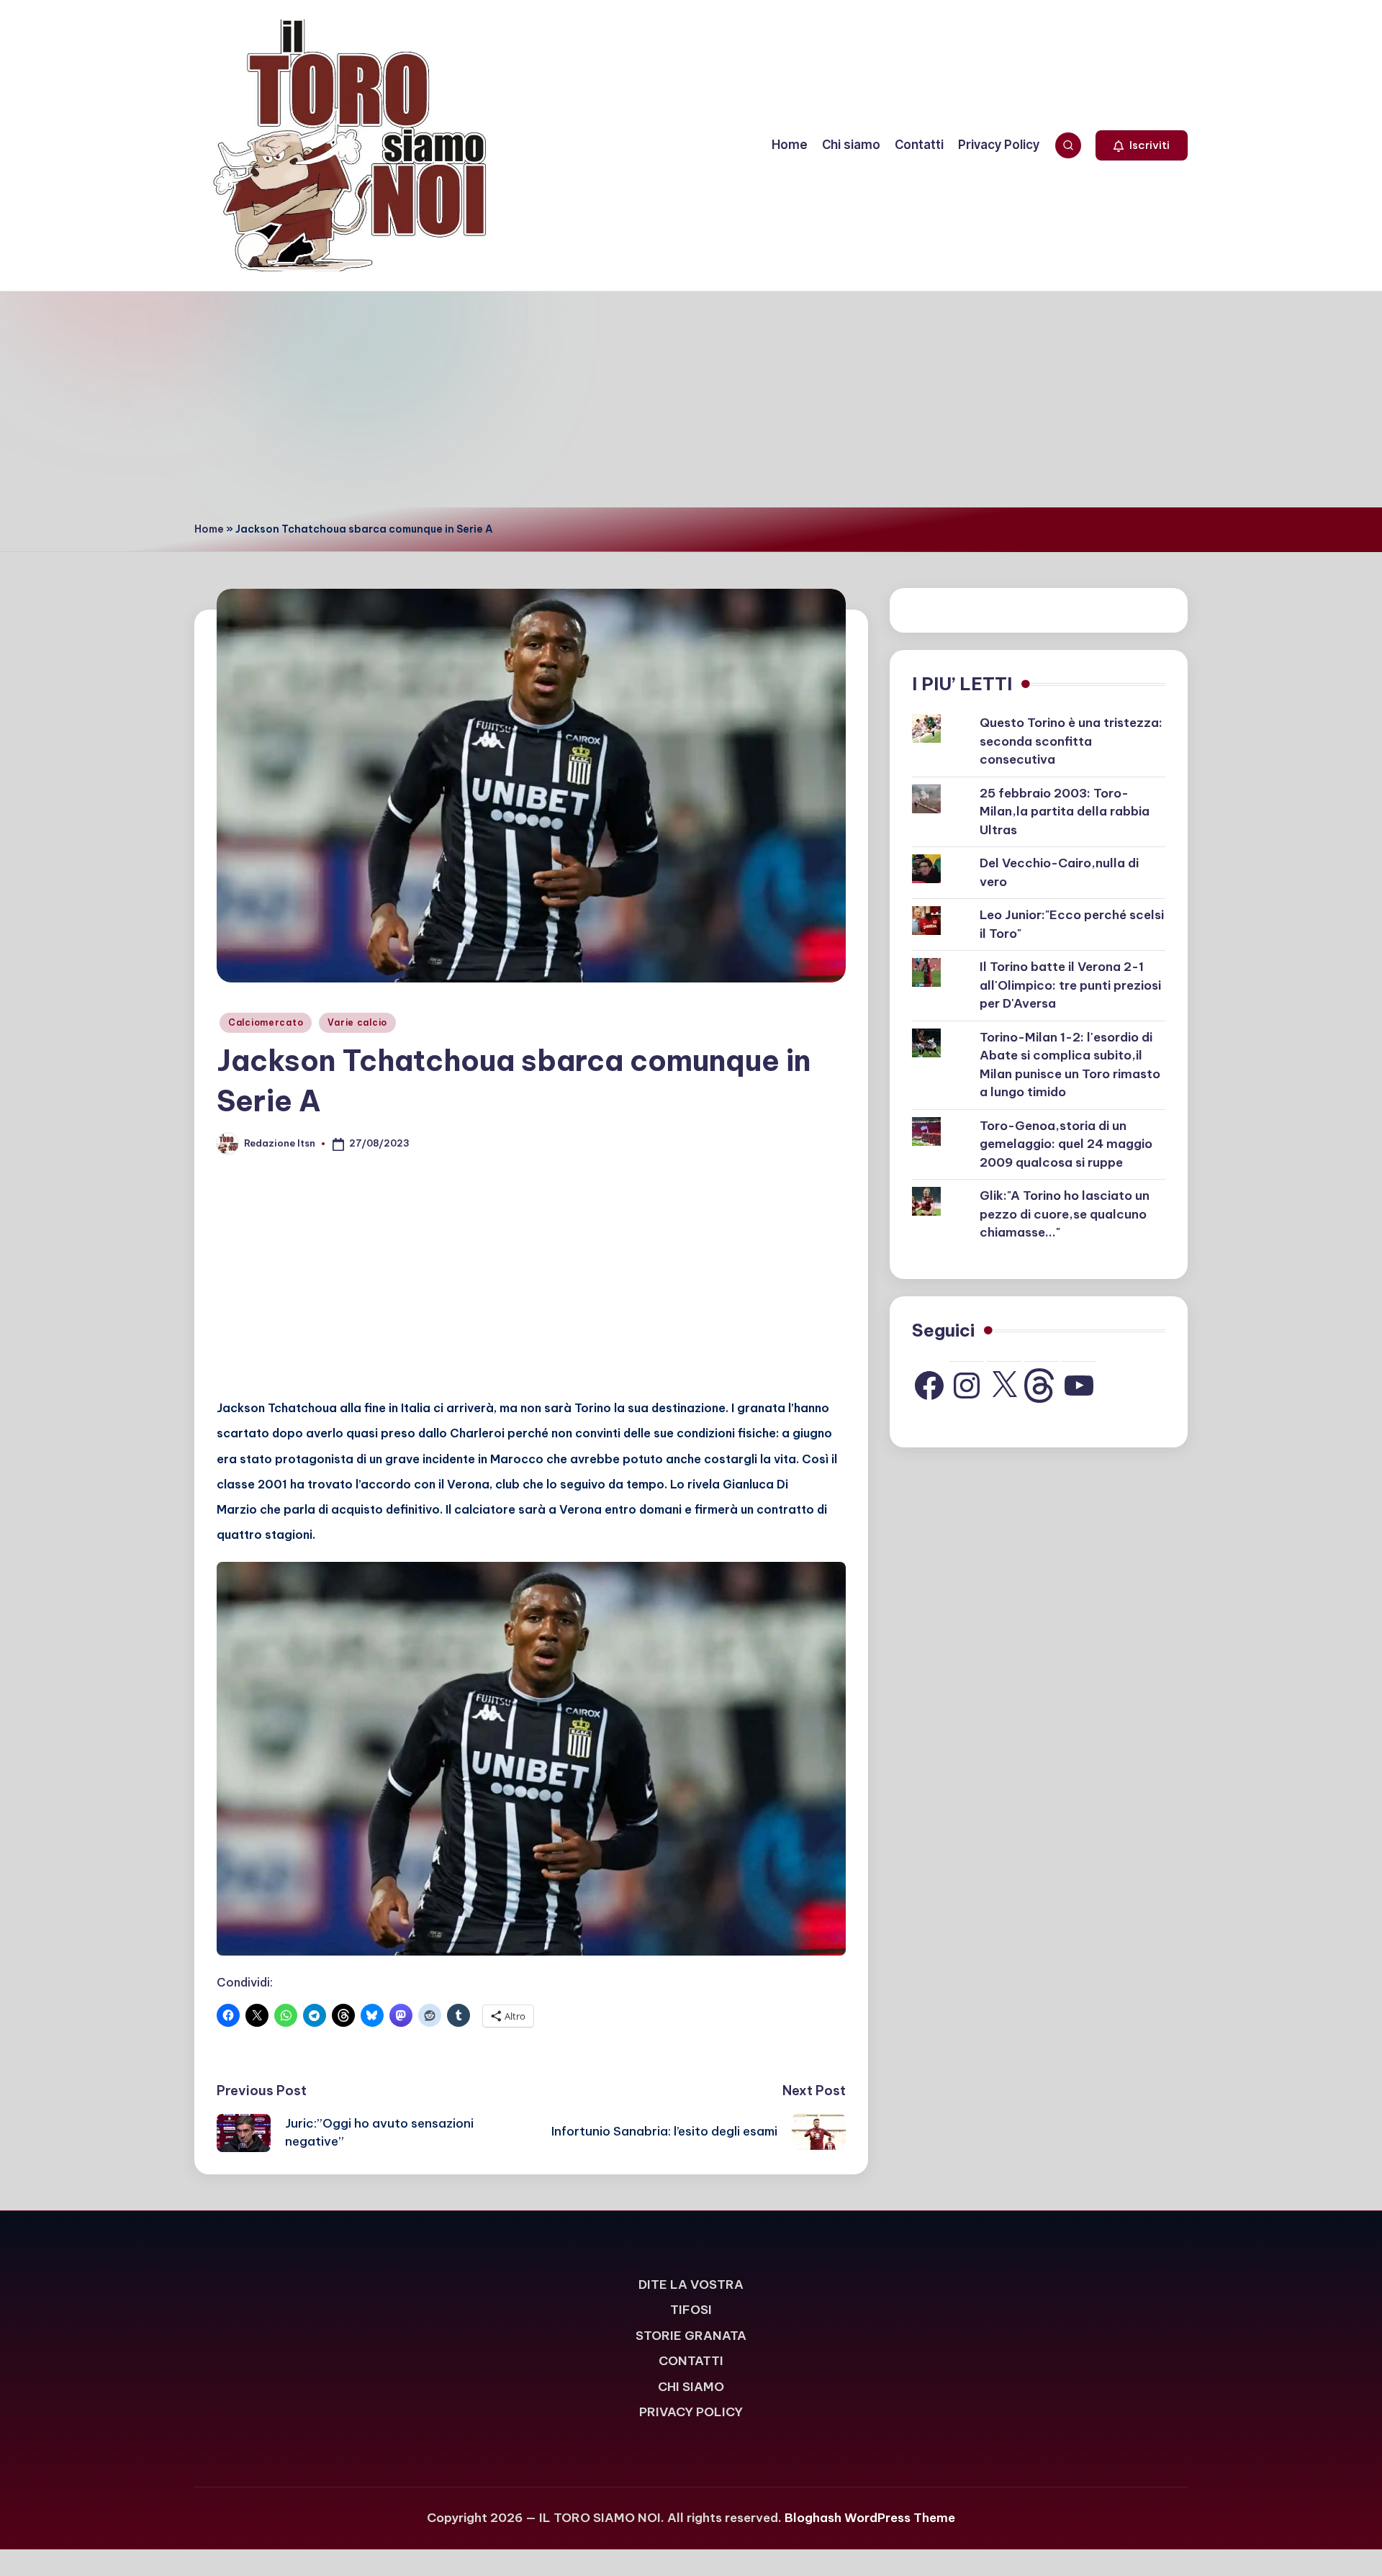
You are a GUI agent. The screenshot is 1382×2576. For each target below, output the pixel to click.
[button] (1142, 145)
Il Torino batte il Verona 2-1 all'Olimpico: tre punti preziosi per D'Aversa (1070, 985)
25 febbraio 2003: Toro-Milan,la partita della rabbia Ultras (1065, 812)
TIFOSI (691, 2310)
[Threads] (1042, 1386)
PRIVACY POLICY (691, 2412)
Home (209, 529)
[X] (1004, 1386)
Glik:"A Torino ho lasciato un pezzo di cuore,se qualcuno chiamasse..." (1065, 1214)
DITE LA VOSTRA (691, 2284)
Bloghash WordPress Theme (870, 2518)
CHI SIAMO (691, 2387)
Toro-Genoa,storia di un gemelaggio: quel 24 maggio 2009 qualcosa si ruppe (1066, 1144)
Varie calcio (357, 1022)
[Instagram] (967, 1386)
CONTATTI (691, 2361)
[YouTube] (1079, 1386)
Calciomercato (266, 1022)
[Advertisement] (691, 399)
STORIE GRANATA (691, 2336)
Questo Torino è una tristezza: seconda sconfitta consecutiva (1071, 741)
